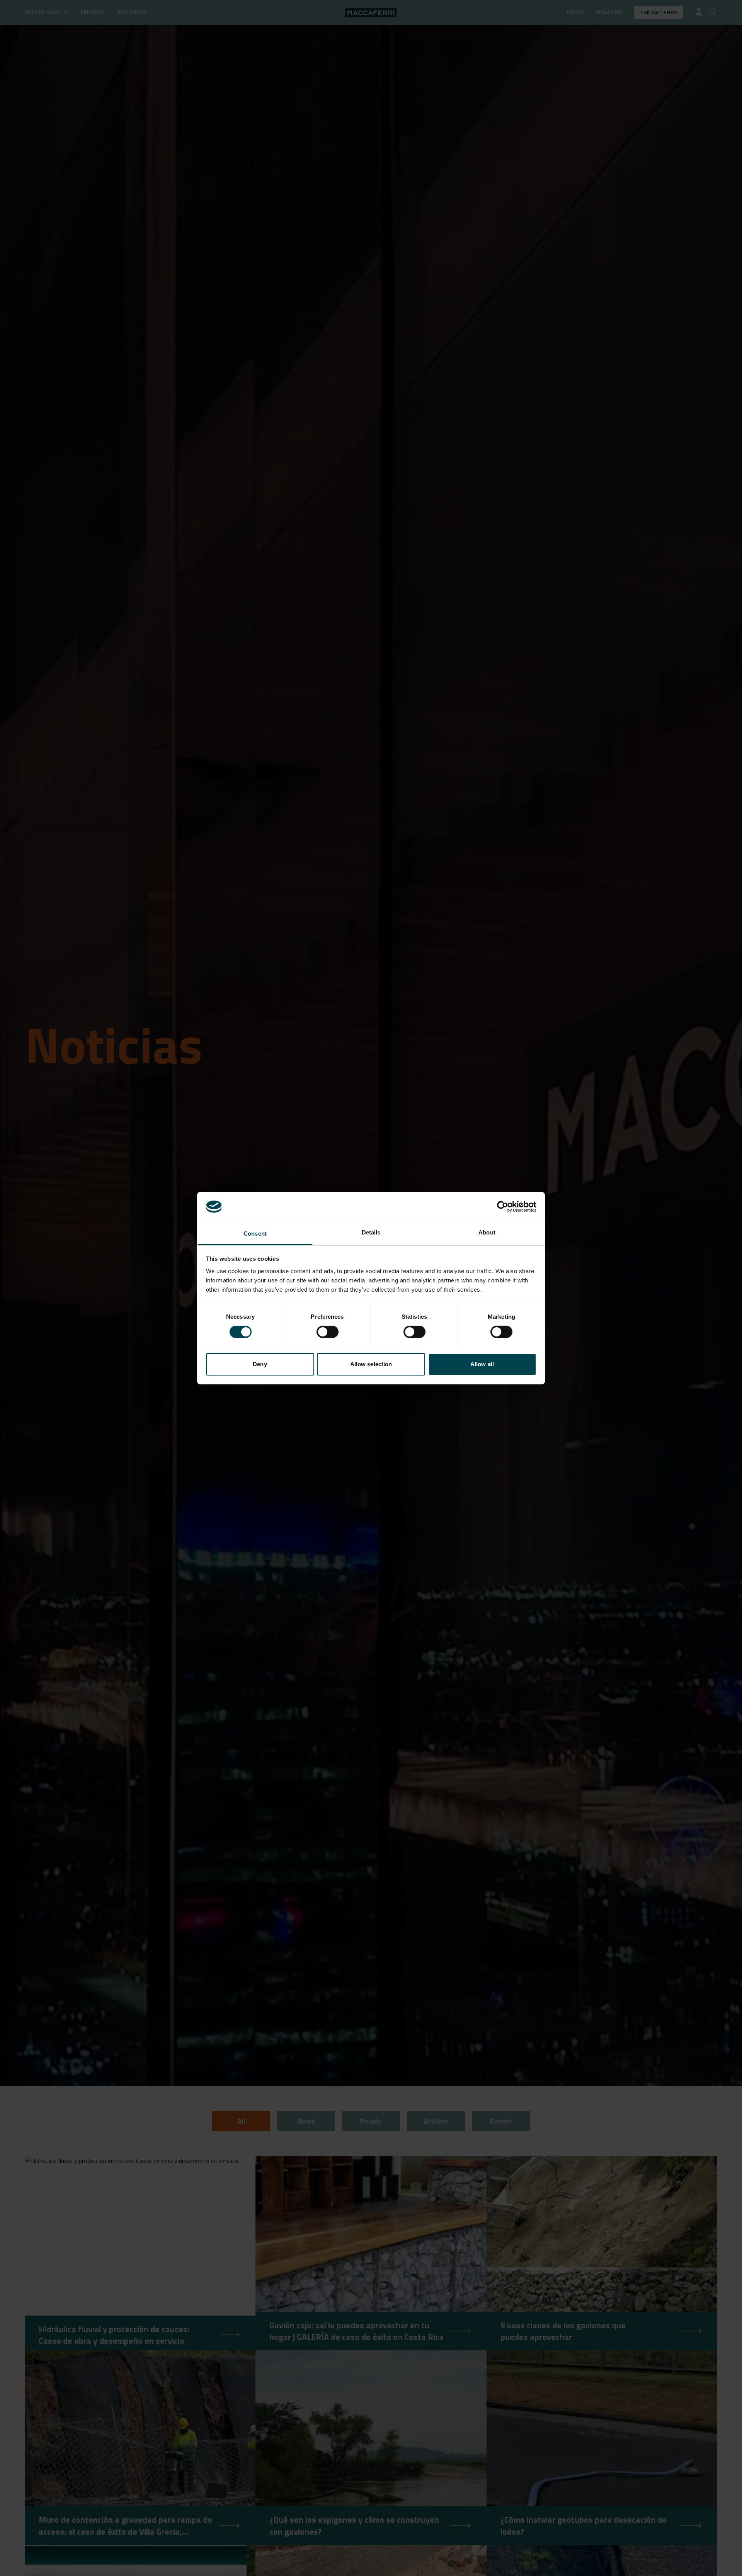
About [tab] (487, 1232)
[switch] (328, 1332)
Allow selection (371, 1364)
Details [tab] (371, 1232)
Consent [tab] (255, 1233)
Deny (260, 1364)
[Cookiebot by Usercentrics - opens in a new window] (503, 1207)
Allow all (482, 1364)
